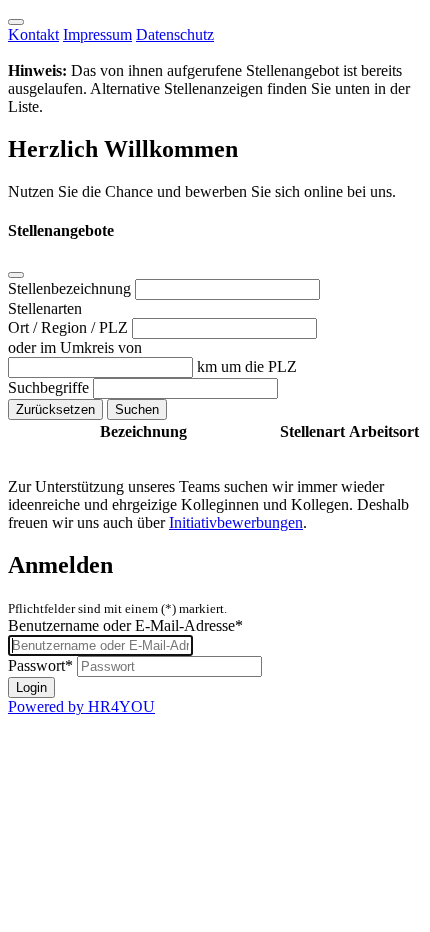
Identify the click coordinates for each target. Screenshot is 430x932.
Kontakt (33, 34)
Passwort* (40, 665)
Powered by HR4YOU (81, 706)
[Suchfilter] (16, 275)
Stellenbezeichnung (71, 288)
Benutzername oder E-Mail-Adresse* (125, 625)
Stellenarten (45, 308)
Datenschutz (175, 34)
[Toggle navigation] (16, 22)
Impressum (97, 34)
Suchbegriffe (50, 387)
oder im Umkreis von (75, 347)
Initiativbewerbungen (236, 522)
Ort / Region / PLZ (70, 327)
